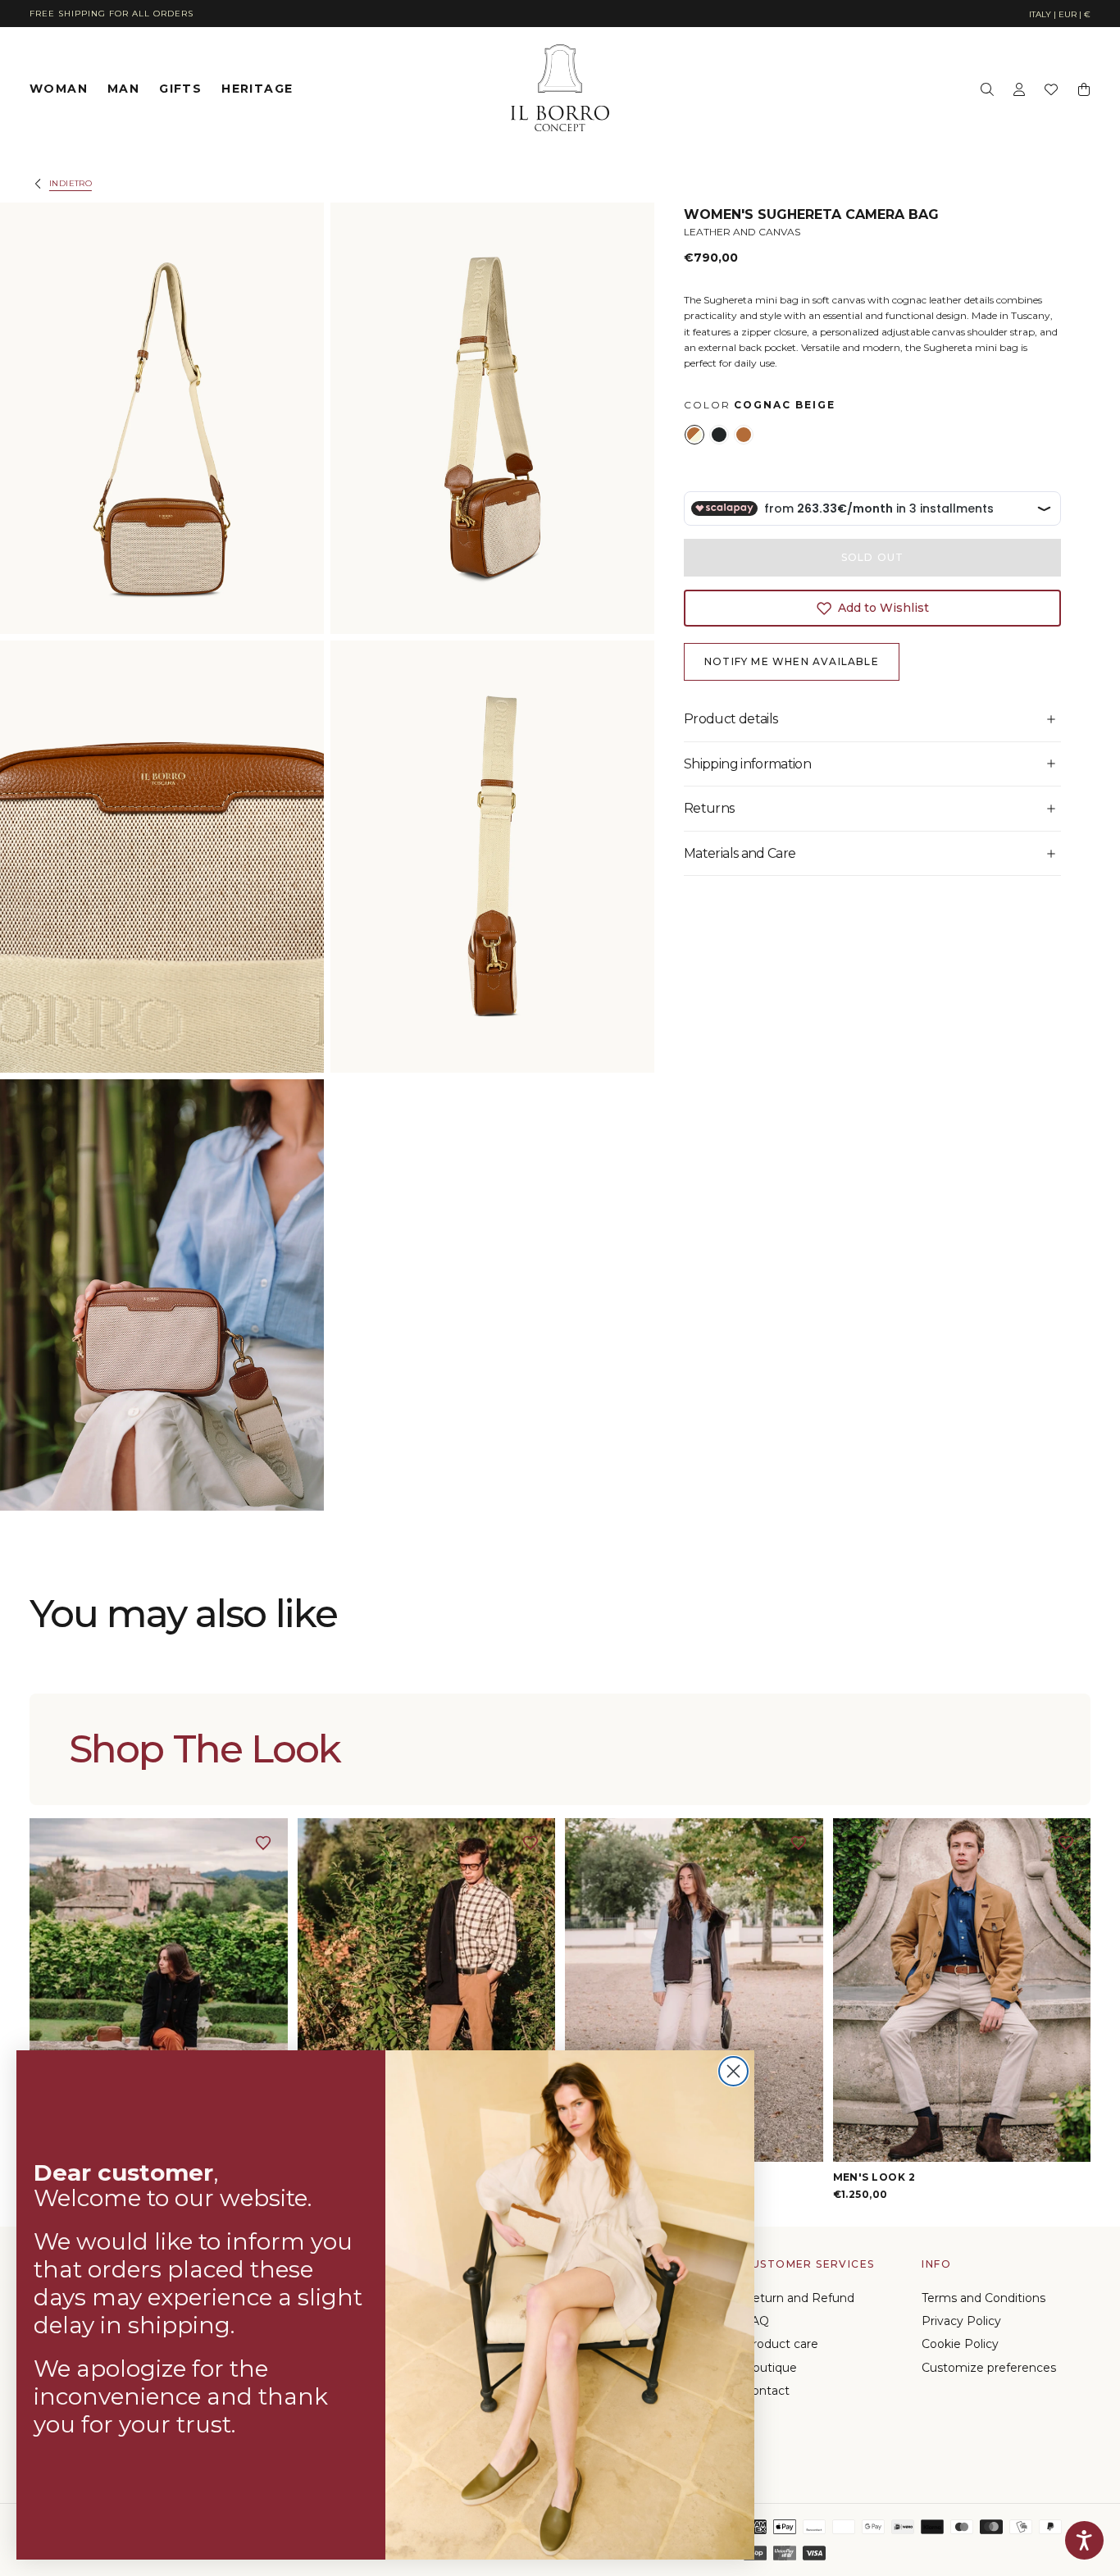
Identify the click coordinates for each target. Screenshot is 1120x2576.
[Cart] (1084, 89)
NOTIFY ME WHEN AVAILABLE (792, 661)
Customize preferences (989, 2368)
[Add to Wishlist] (263, 1843)
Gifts (180, 89)
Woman (59, 89)
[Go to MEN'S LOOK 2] (962, 1990)
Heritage (257, 89)
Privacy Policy (961, 2321)
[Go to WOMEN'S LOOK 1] (159, 1990)
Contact (767, 2391)
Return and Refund (799, 2298)
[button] (1060, 15)
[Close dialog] (733, 2071)
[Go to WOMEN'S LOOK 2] (694, 1990)
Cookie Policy (960, 2344)
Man (123, 89)
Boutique (770, 2368)
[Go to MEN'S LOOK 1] (427, 1990)
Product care (781, 2344)
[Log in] (1019, 89)
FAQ (756, 2321)
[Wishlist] (1051, 89)
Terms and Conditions (983, 2298)
